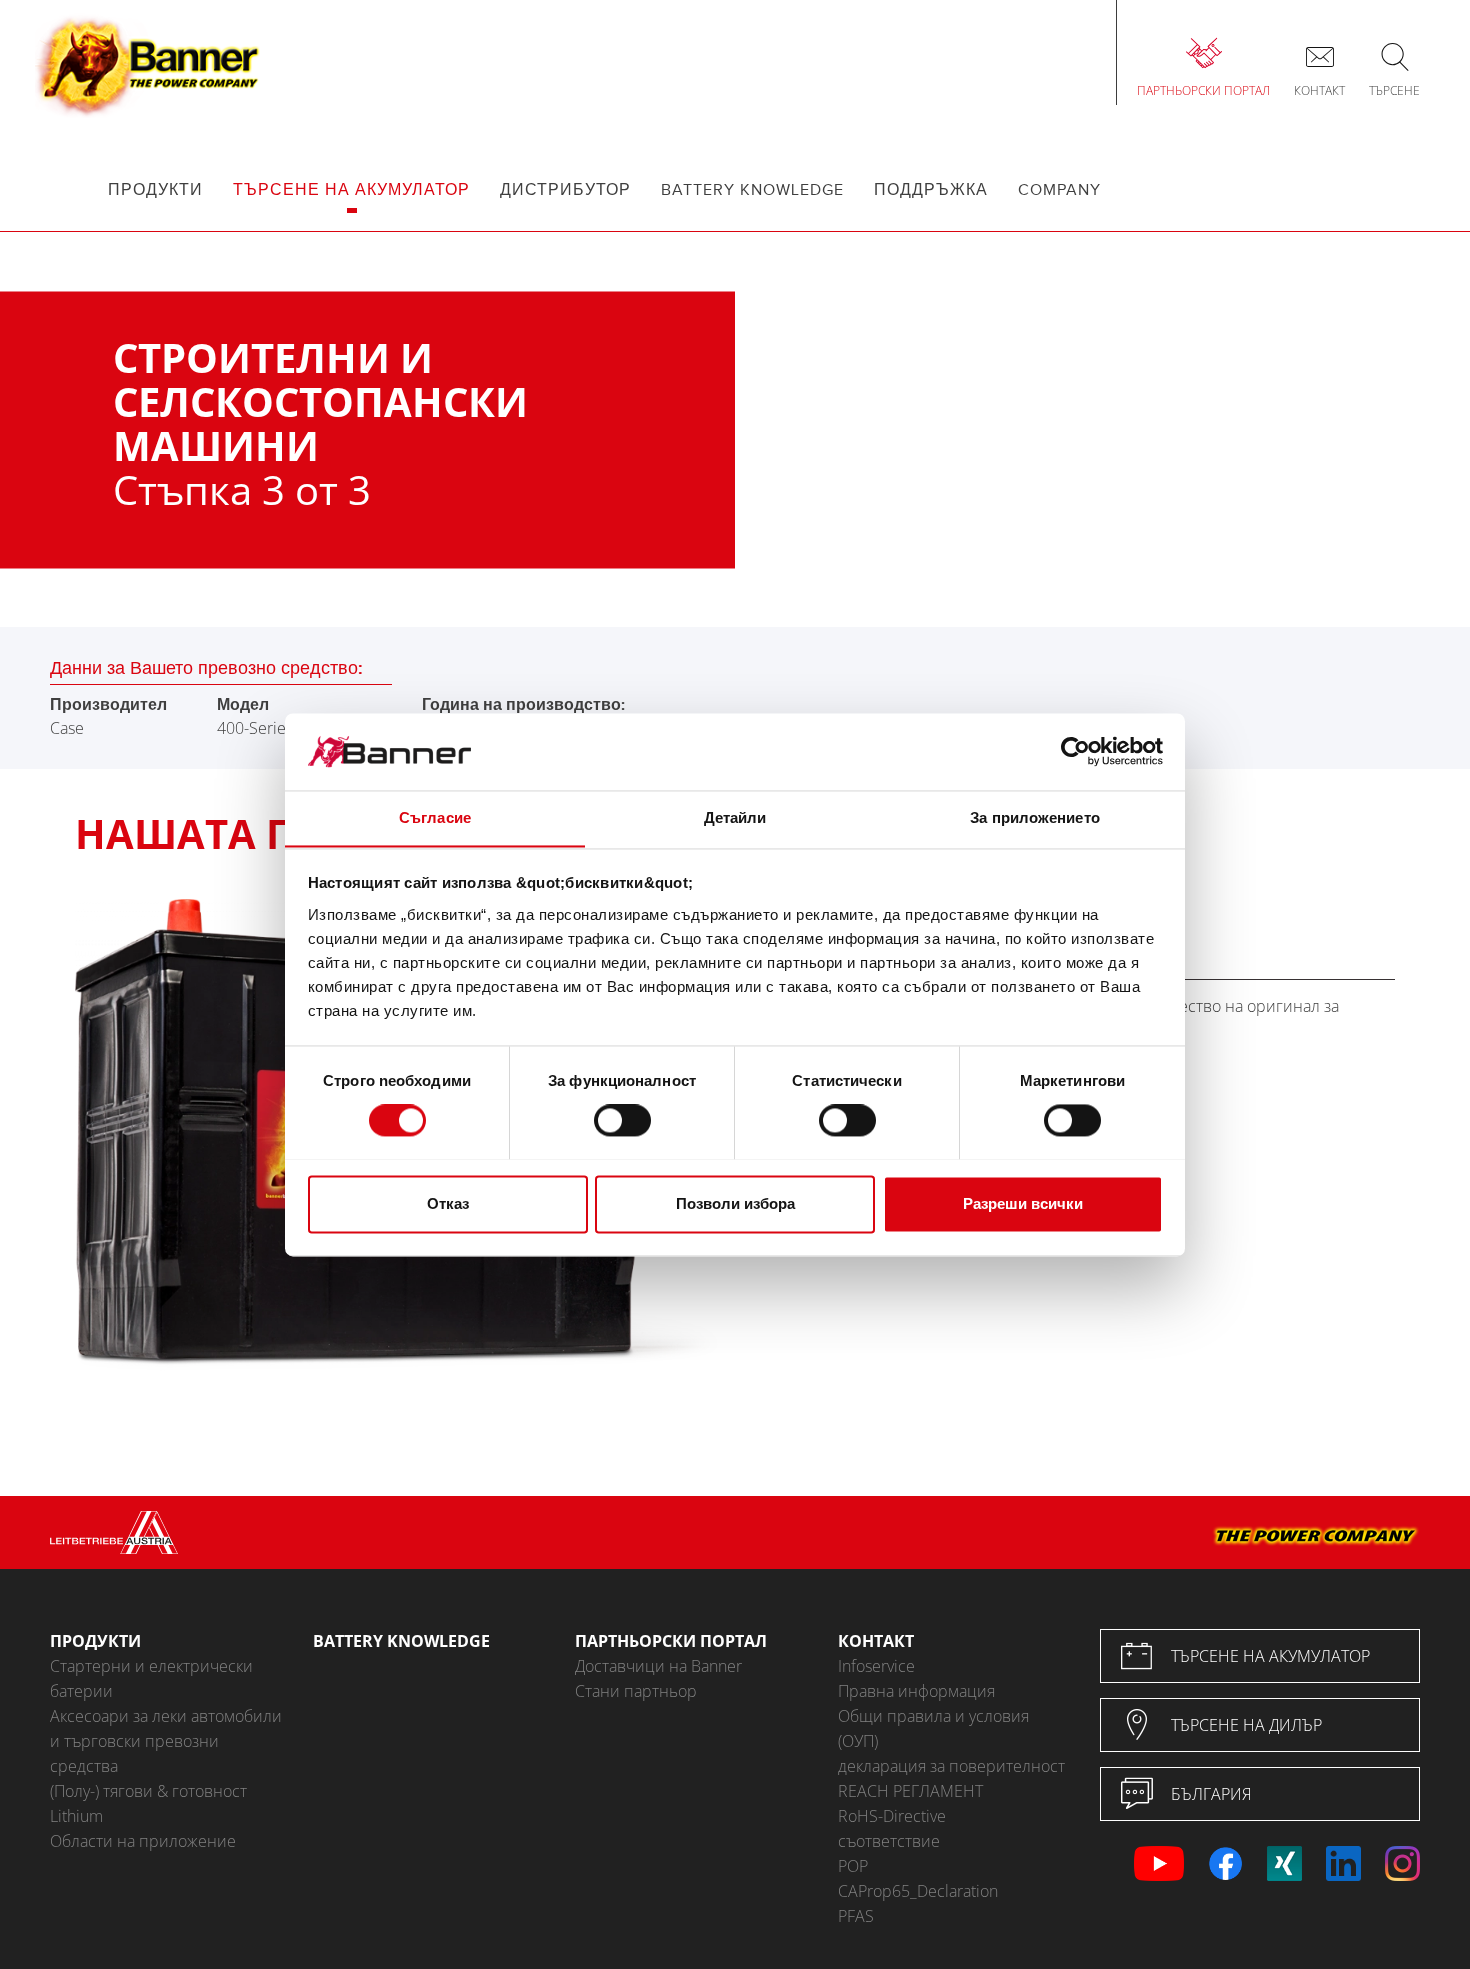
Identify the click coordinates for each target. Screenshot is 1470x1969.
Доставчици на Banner (658, 1666)
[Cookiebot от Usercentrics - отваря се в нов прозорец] (1075, 751)
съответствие (889, 1841)
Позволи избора (735, 1203)
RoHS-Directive (892, 1816)
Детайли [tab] (735, 817)
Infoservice (876, 1666)
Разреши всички (1023, 1203)
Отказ (448, 1203)
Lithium (76, 1816)
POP (853, 1866)
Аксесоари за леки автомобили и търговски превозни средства (166, 1741)
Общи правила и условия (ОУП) (933, 1728)
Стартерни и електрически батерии (151, 1678)
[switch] (622, 1120)
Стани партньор (636, 1691)
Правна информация (916, 1691)
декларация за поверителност (951, 1766)
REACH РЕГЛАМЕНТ (910, 1791)
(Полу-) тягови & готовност (148, 1791)
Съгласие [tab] (435, 817)
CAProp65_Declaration (918, 1891)
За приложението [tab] (1035, 817)
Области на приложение (143, 1841)
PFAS (856, 1916)
